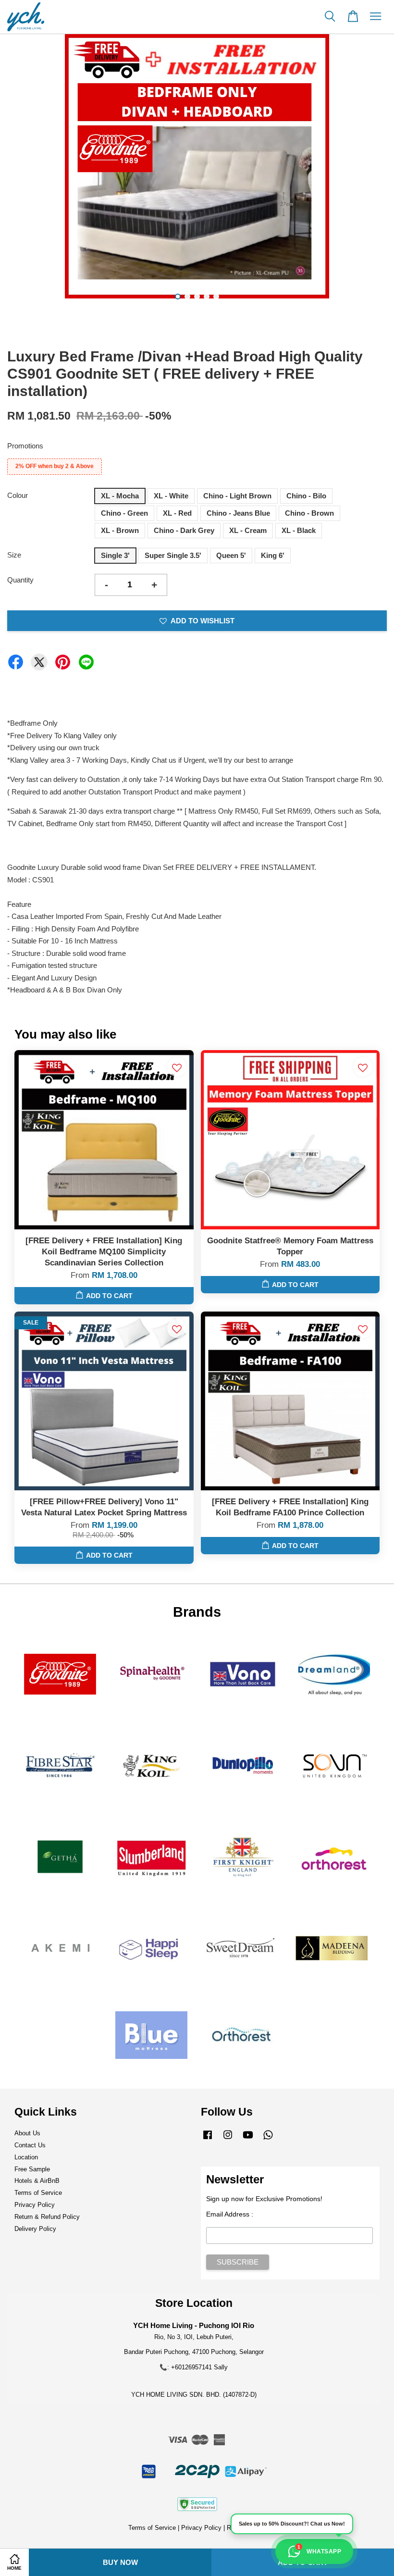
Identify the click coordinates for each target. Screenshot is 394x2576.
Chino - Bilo (306, 496)
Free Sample (32, 2169)
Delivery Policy (35, 2229)
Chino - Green (124, 513)
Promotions (25, 446)
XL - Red (177, 513)
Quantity (20, 580)
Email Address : (230, 2214)
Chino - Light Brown (237, 496)
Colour (18, 495)
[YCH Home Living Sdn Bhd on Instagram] (228, 2139)
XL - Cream (248, 530)
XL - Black (299, 530)
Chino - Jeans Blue (238, 513)
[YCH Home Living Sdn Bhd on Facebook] (208, 2139)
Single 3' (115, 555)
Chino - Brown (309, 513)
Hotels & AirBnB (37, 2181)
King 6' (273, 555)
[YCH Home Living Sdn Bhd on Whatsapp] (268, 2139)
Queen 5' (231, 555)
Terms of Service (38, 2193)
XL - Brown (120, 530)
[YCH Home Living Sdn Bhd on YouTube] (248, 2139)
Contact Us (30, 2145)
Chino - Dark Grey (184, 530)
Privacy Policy (35, 2205)
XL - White (171, 496)
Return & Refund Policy (47, 2217)
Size (14, 555)
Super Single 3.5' (173, 555)
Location (26, 2157)
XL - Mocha (120, 496)
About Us (27, 2133)
